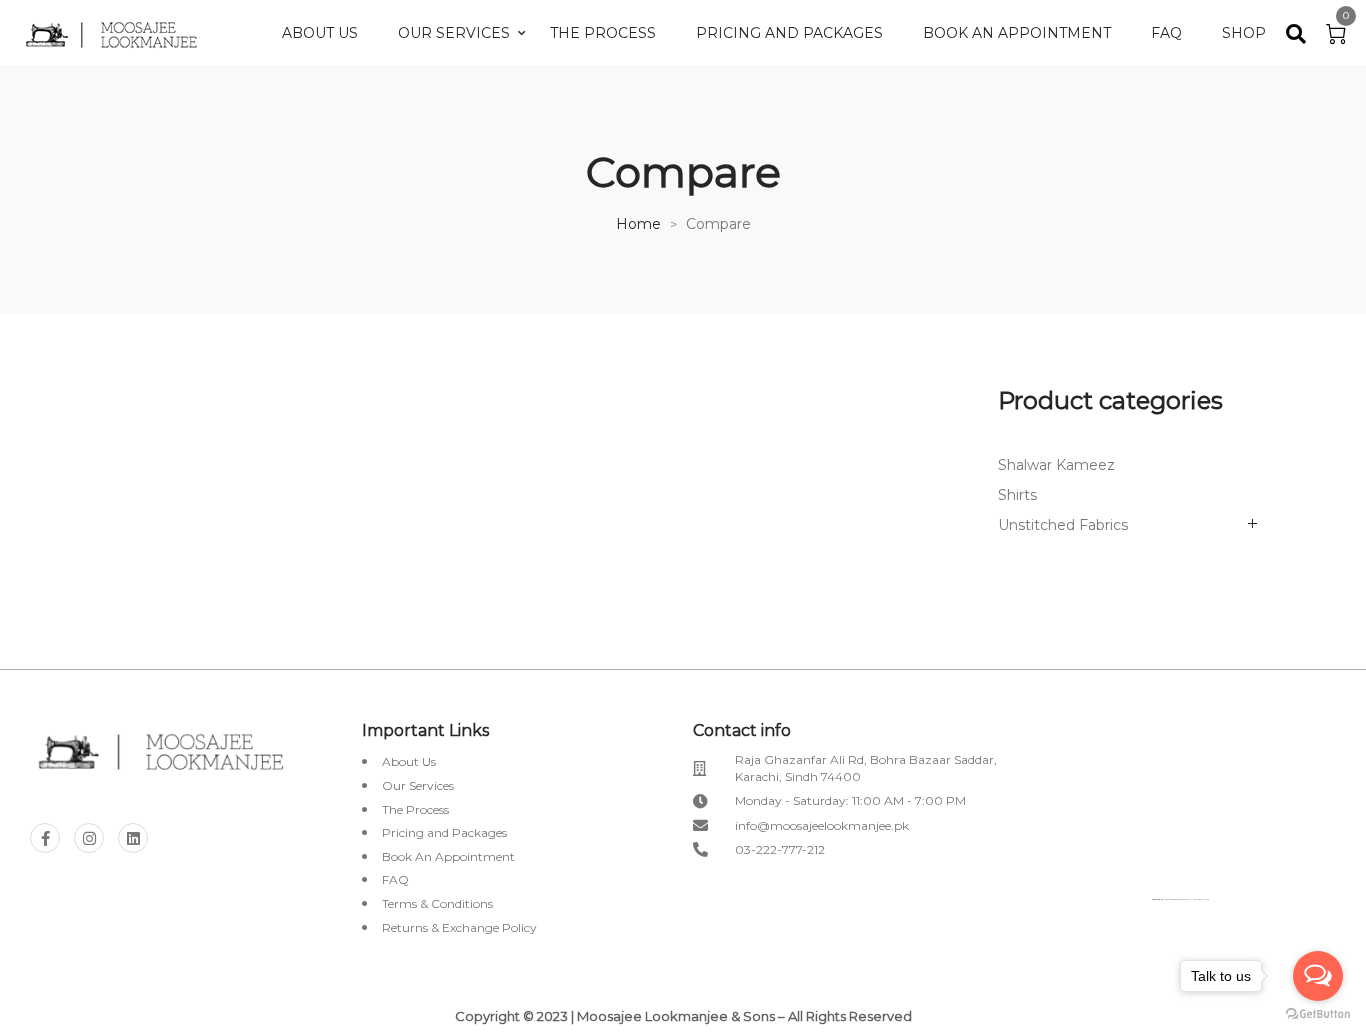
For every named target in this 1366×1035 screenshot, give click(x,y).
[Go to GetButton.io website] (1318, 1014)
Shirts (1017, 495)
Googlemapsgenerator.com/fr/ (1178, 899)
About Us (320, 33)
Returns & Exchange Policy (459, 927)
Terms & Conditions (437, 903)
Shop (1244, 33)
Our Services (454, 33)
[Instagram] (89, 838)
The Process (603, 33)
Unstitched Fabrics (1063, 525)
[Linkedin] (133, 838)
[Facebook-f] (45, 838)
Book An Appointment (1017, 33)
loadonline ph (1202, 899)
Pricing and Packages (789, 33)
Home (638, 224)
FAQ (1166, 33)
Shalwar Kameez (1056, 465)
